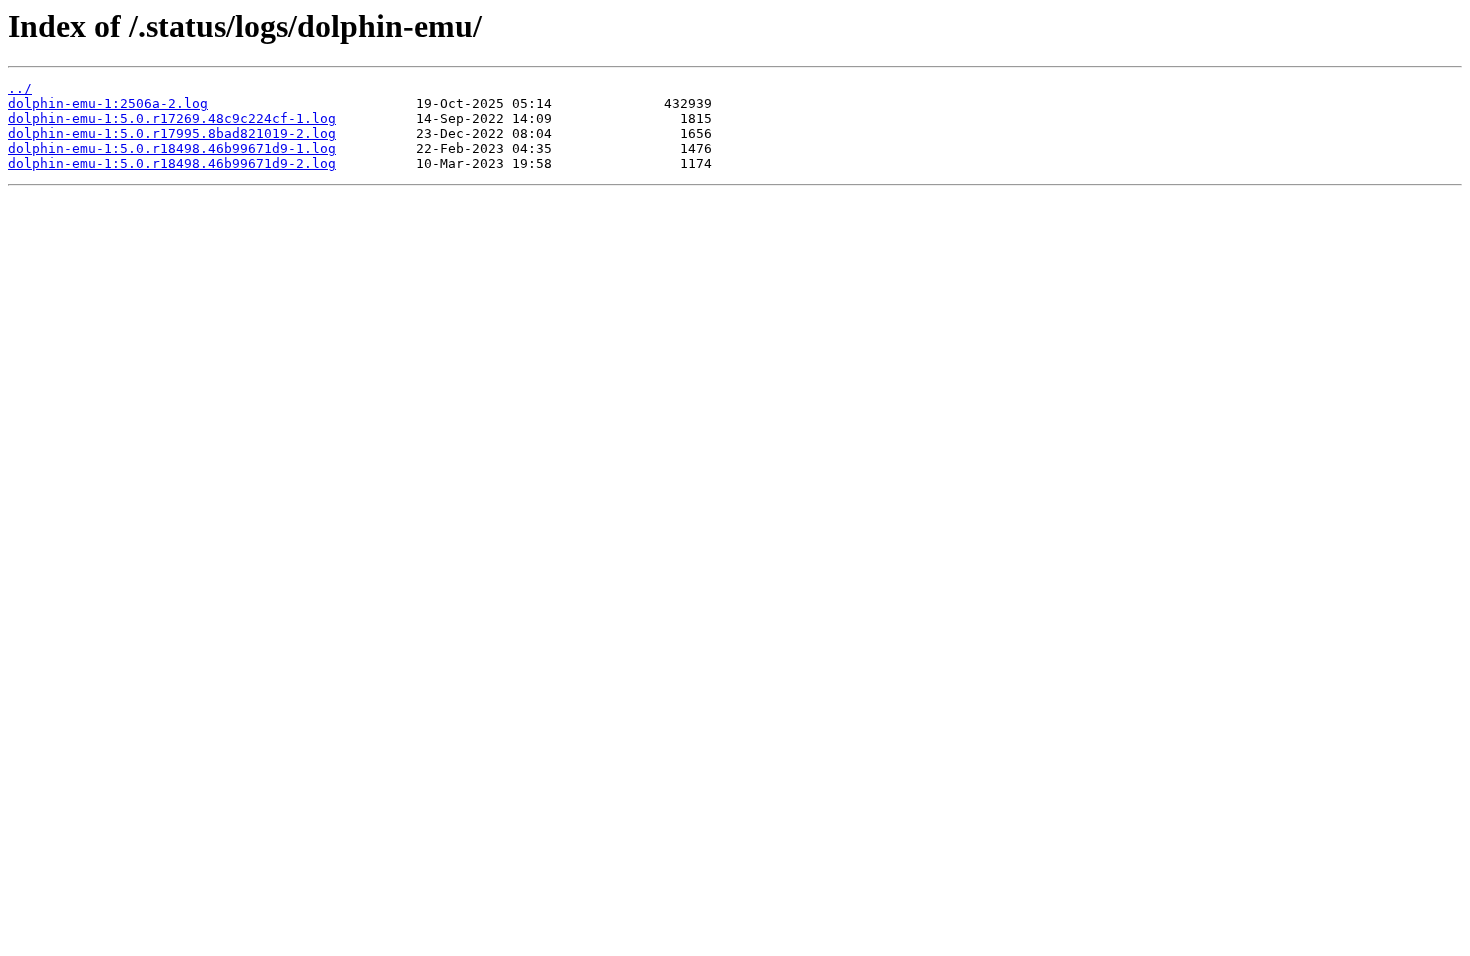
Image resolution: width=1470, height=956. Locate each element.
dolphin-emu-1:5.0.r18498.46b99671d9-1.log (172, 148)
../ (20, 88)
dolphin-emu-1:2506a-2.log (108, 103)
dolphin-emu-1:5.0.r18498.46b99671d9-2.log (172, 163)
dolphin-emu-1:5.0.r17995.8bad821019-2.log (172, 133)
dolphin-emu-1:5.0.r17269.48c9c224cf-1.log (172, 118)
